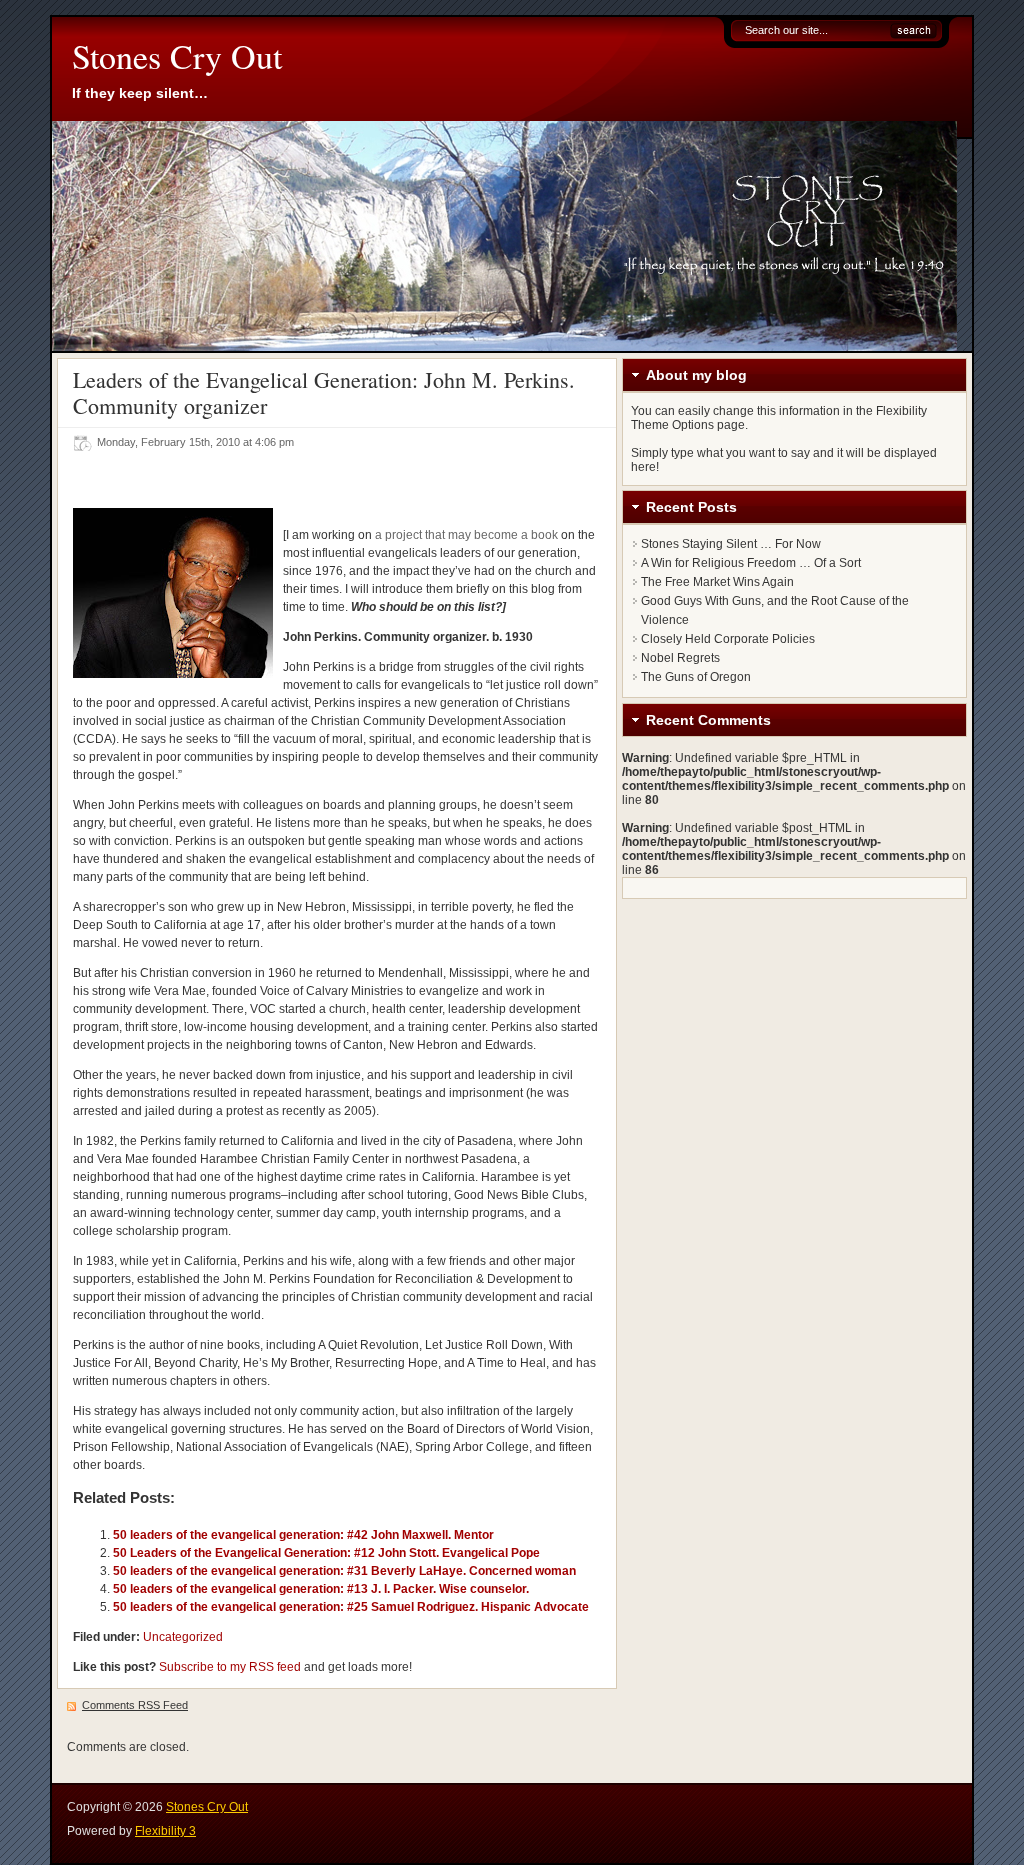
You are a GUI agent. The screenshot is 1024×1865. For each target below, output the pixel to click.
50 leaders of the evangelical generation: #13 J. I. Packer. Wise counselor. (321, 1589)
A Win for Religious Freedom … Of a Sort (751, 563)
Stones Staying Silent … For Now (731, 544)
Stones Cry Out (177, 56)
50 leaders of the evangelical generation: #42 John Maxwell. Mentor (303, 1535)
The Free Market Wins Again (717, 582)
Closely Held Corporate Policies (728, 639)
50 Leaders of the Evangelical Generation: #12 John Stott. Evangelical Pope (326, 1553)
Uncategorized (183, 1637)
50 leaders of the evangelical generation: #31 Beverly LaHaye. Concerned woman (344, 1571)
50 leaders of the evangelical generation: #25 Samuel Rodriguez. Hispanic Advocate (351, 1607)
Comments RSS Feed (135, 1705)
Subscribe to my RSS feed (230, 1667)
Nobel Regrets (680, 658)
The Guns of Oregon (696, 677)
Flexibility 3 (165, 1831)
